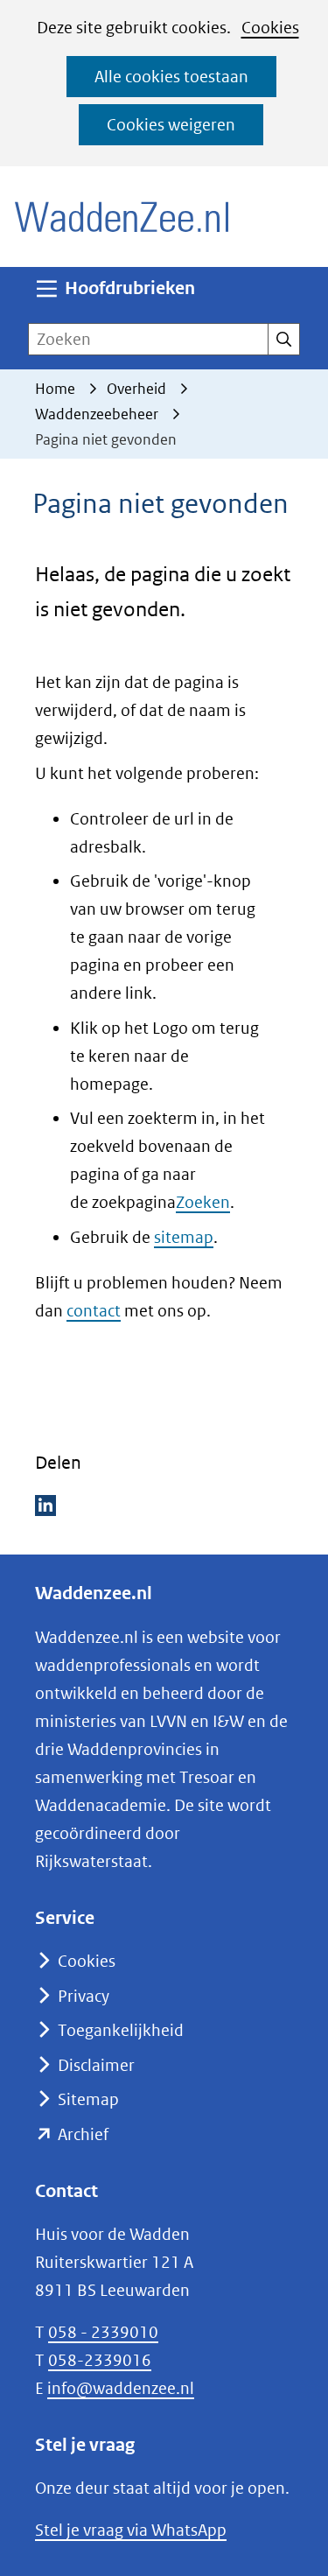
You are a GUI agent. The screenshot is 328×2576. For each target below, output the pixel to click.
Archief (83, 2134)
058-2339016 (100, 2360)
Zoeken (203, 1202)
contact (94, 1311)
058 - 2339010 (103, 2332)
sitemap (184, 1237)
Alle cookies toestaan (171, 77)
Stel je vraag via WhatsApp (131, 2530)
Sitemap (88, 2099)
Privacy (84, 1996)
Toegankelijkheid (121, 2030)
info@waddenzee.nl (121, 2388)
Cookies (270, 28)
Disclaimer (96, 2065)
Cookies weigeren (171, 125)
